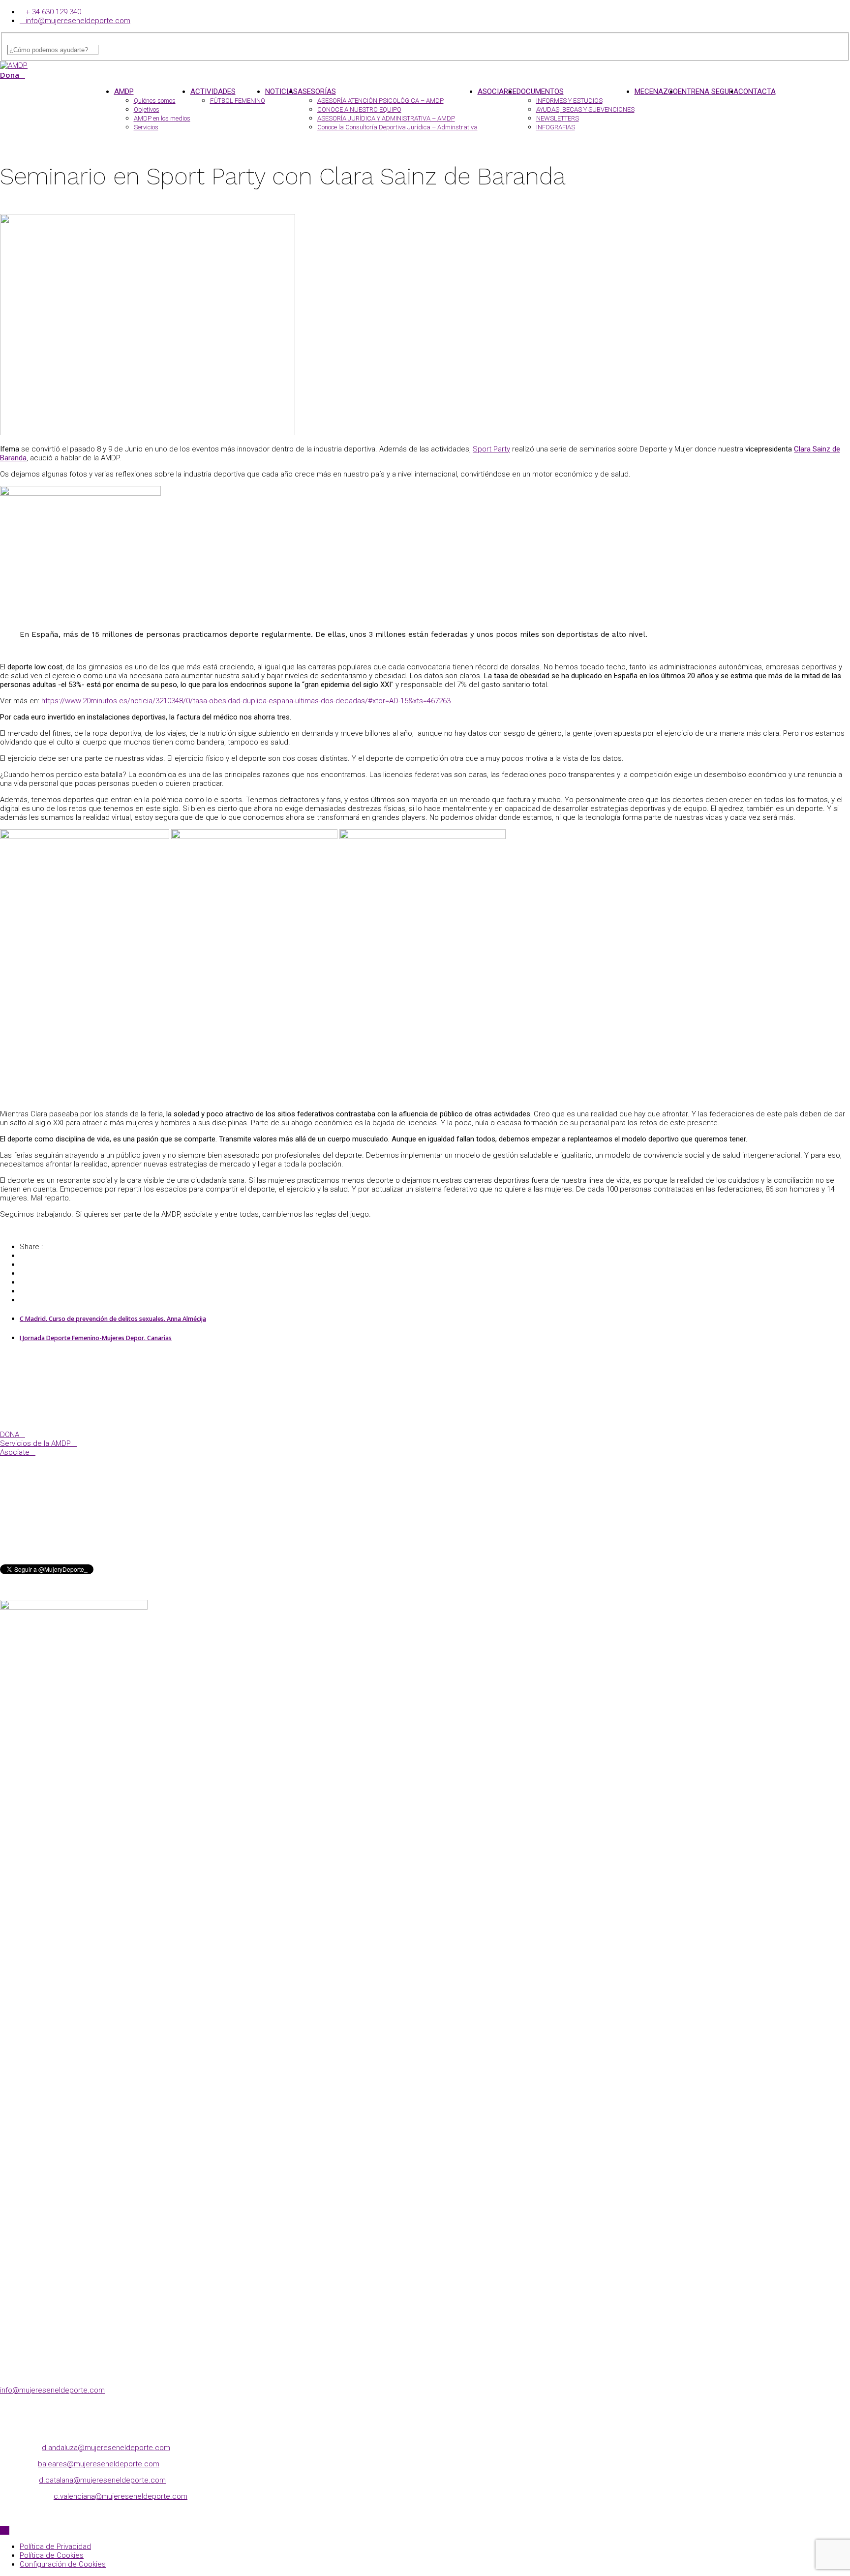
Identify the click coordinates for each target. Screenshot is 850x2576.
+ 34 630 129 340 (53, 12)
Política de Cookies (52, 2555)
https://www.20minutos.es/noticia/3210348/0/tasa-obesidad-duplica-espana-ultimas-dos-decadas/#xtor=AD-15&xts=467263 (246, 701)
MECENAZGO (656, 91)
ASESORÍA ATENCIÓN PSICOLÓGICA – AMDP (380, 101)
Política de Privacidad (55, 2546)
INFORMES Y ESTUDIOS (569, 101)
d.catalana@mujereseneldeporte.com (102, 2480)
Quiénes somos (155, 101)
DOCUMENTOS (540, 91)
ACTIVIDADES (213, 91)
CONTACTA (757, 91)
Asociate (15, 1452)
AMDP (124, 91)
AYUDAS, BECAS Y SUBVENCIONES (585, 109)
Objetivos (147, 109)
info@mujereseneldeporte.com (78, 21)
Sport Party (491, 449)
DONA (10, 1435)
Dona (10, 75)
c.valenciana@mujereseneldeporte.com (121, 2496)
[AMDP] (14, 65)
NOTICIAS (281, 91)
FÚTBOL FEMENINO (238, 101)
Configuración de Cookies (63, 2564)
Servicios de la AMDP (35, 1443)
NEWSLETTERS (558, 118)
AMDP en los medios (162, 118)
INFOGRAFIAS (556, 127)
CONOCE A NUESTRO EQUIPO (359, 109)
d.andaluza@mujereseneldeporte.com (106, 2448)
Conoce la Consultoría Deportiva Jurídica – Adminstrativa (397, 127)
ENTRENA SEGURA (708, 91)
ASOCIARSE (497, 91)
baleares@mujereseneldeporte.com (99, 2464)
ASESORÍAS (317, 91)
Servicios (146, 127)
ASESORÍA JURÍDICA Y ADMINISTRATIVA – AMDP (386, 118)
